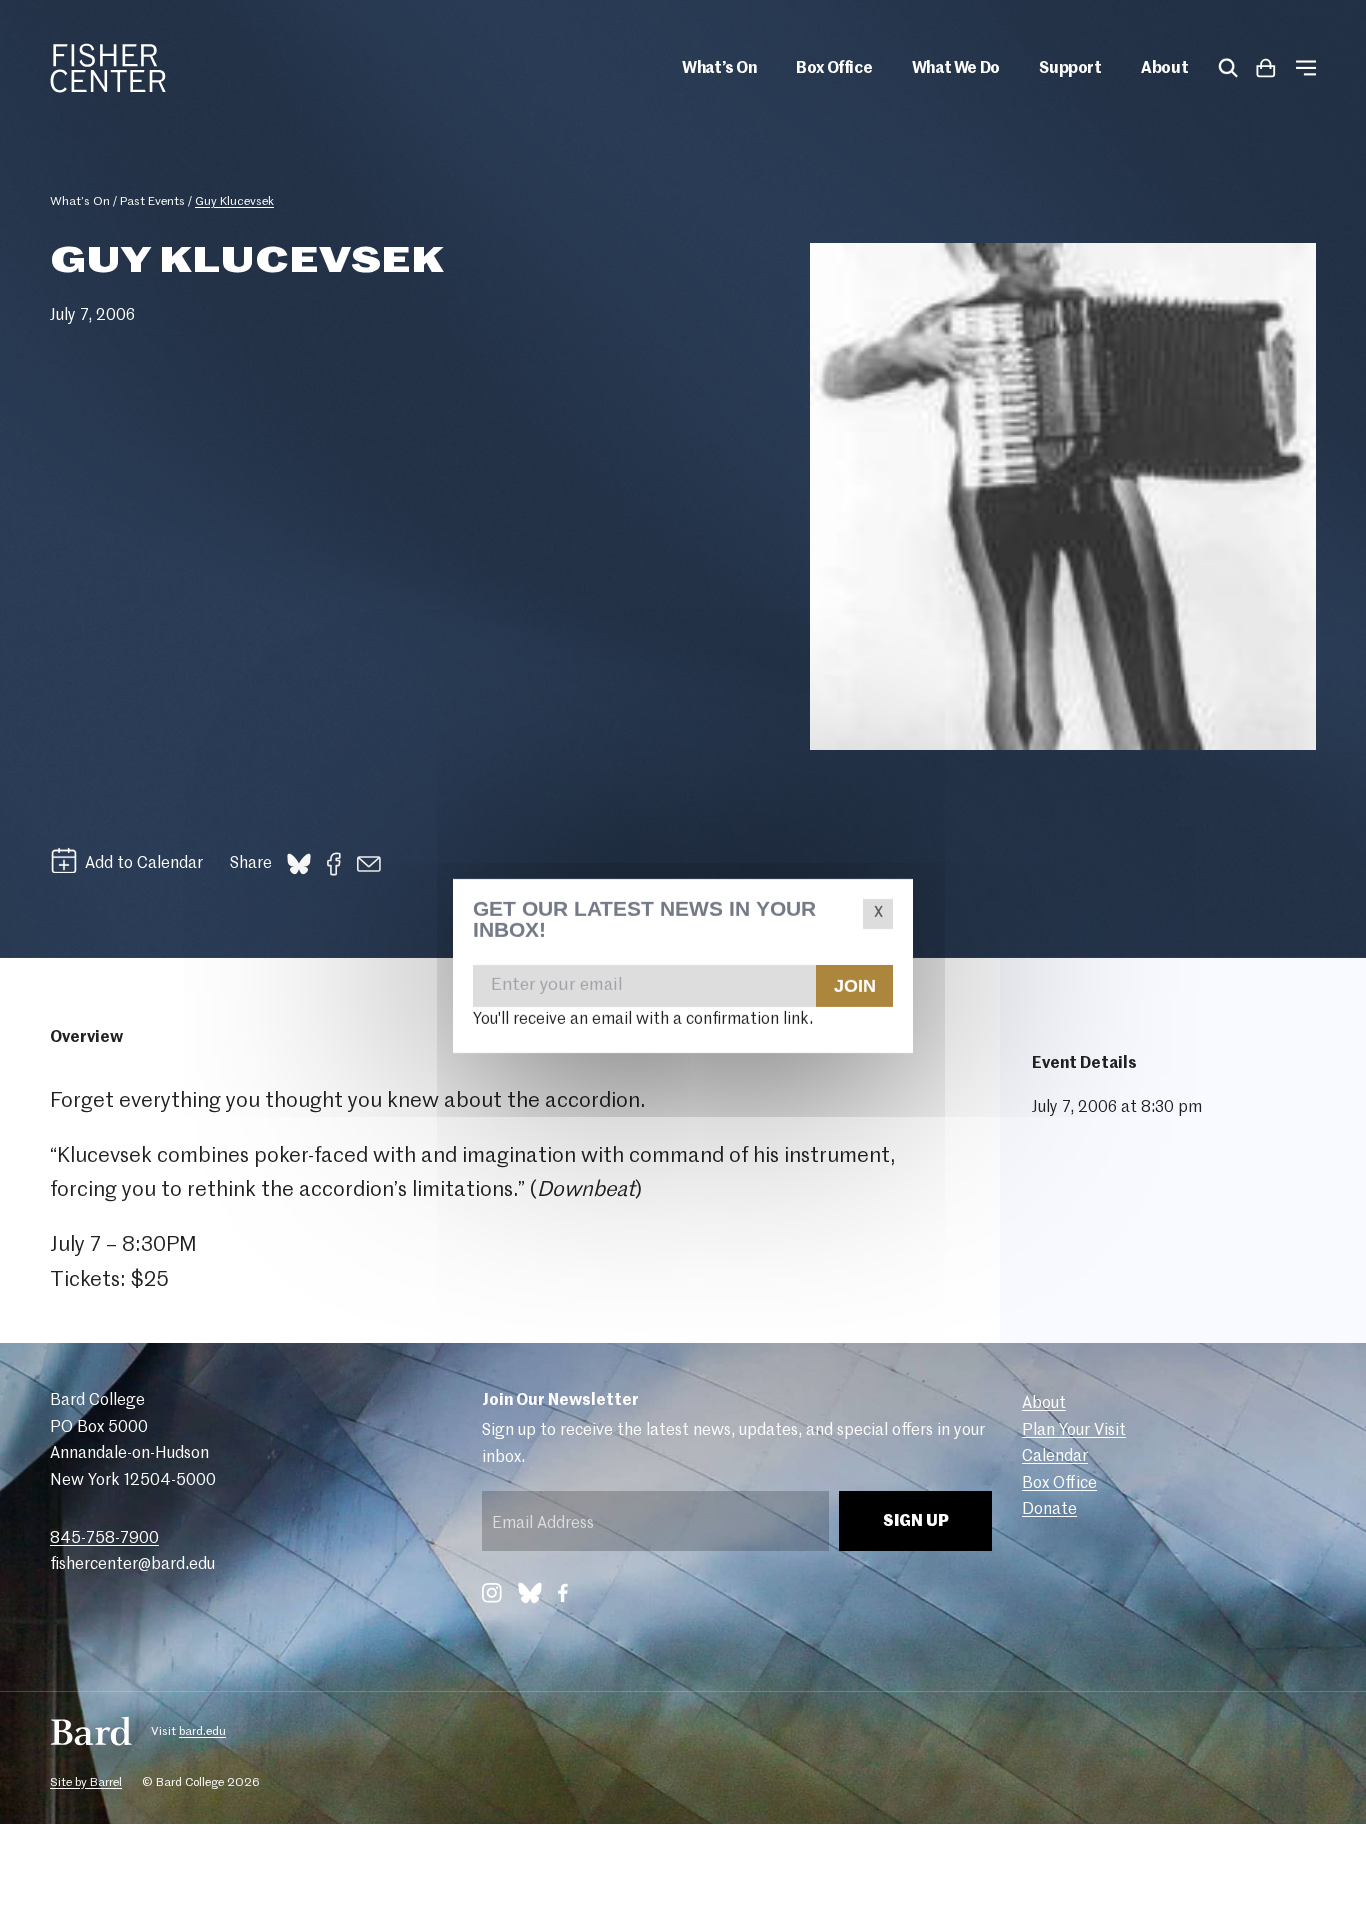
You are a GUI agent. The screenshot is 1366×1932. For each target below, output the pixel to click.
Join (854, 985)
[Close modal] (878, 914)
